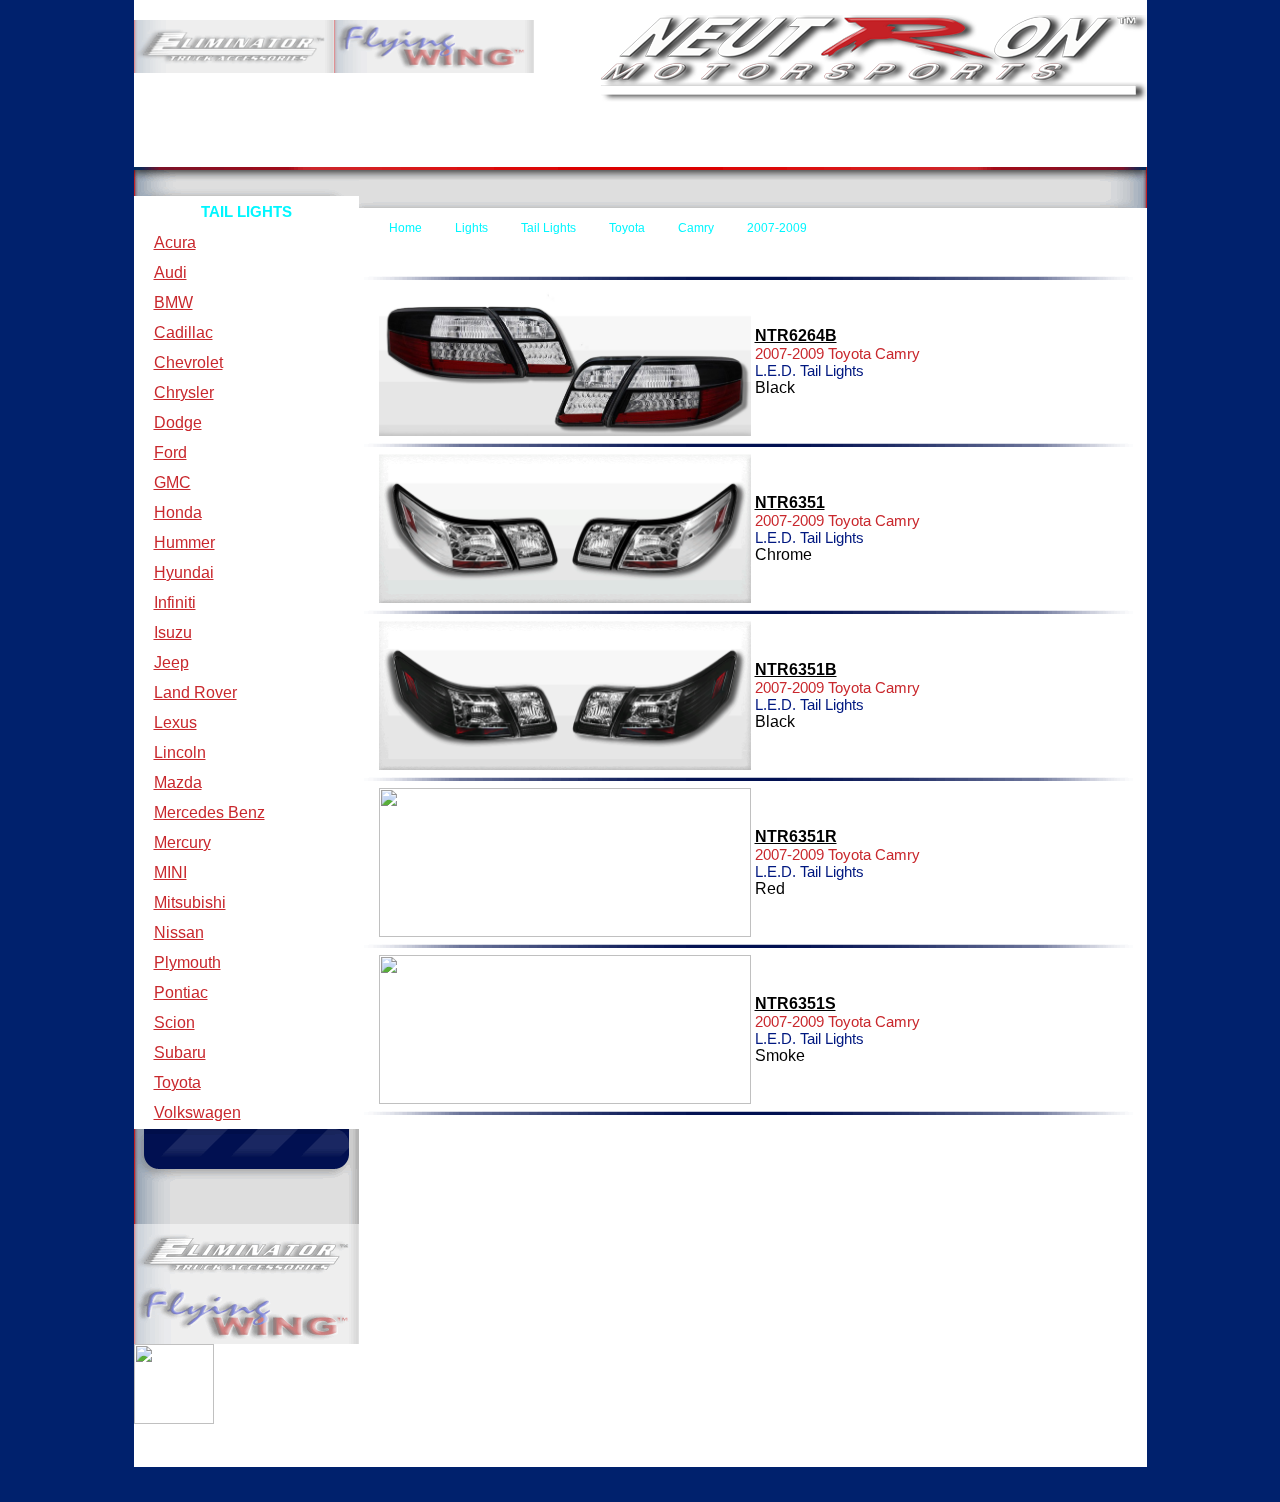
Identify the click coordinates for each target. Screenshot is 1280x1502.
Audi (170, 272)
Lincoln (180, 752)
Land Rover (195, 692)
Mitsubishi (190, 902)
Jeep (171, 662)
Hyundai (184, 572)
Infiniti (175, 602)
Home (196, 151)
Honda (178, 512)
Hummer (184, 542)
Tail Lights (548, 228)
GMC (172, 482)
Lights (471, 228)
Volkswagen (197, 1112)
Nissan (179, 932)
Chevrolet (188, 362)
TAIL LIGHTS (246, 211)
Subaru (180, 1052)
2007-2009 (777, 228)
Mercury (182, 842)
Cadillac (183, 332)
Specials (1048, 151)
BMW (173, 302)
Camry (696, 228)
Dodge (178, 422)
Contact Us (558, 151)
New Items (886, 151)
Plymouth (187, 962)
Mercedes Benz (209, 812)
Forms (704, 151)
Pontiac (181, 992)
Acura (175, 242)
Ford (170, 452)
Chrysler (184, 392)
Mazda (178, 782)
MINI (170, 872)
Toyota (177, 1082)
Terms (365, 151)
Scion (174, 1022)
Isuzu (173, 632)
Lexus (175, 722)
